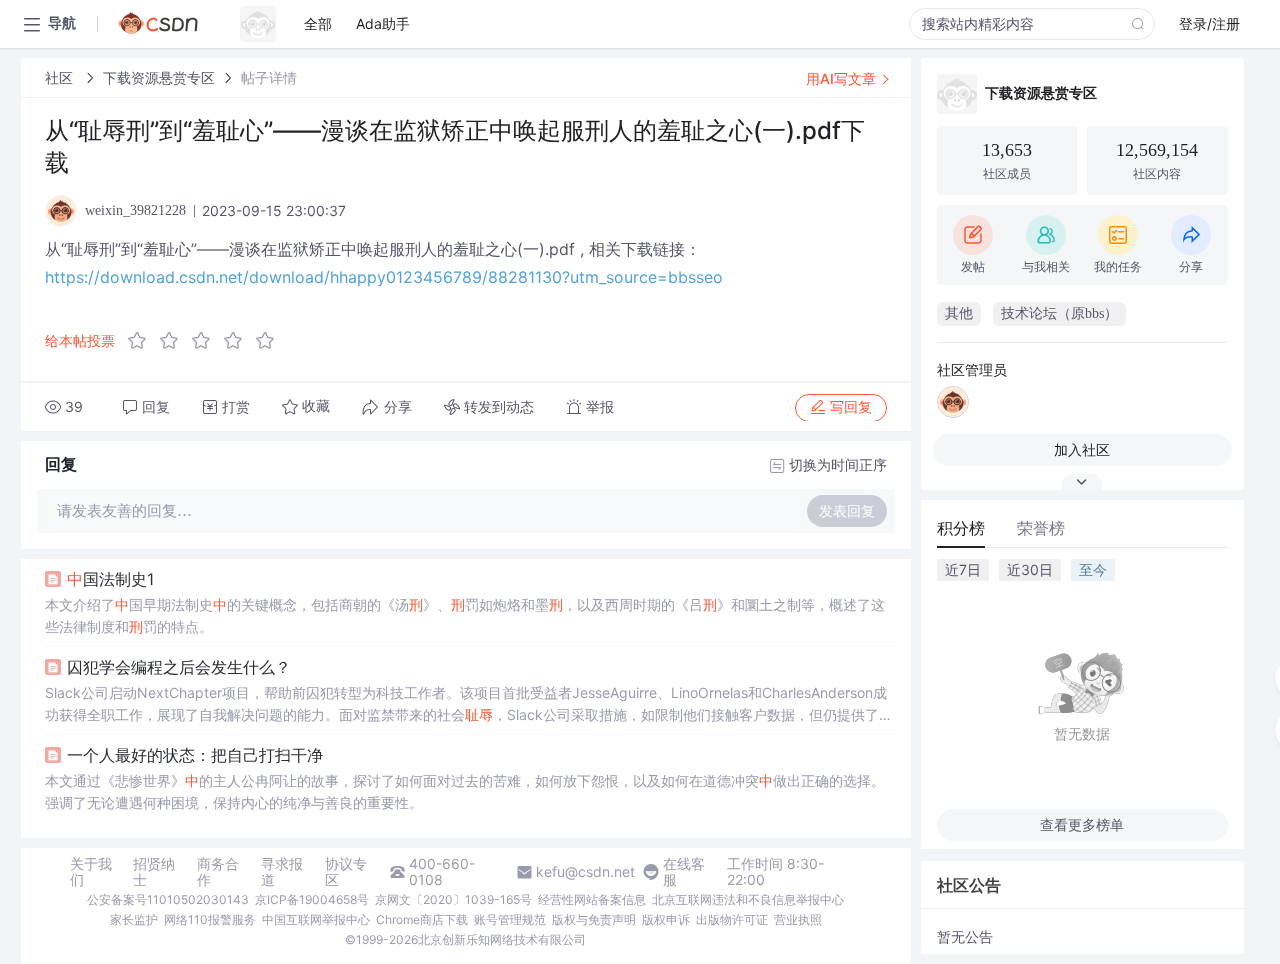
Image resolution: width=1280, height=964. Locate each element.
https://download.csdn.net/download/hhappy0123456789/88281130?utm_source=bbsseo (384, 277)
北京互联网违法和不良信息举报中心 (748, 899)
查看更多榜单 (1082, 824)
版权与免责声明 (594, 919)
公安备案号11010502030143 (168, 899)
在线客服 (684, 872)
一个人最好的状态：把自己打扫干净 (195, 755)
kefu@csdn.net (585, 872)
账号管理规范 (510, 919)
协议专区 (346, 872)
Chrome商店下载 (422, 919)
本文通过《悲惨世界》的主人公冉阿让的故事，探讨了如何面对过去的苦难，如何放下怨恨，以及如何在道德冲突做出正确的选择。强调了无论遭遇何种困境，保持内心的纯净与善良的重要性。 (465, 791)
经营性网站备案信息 (592, 899)
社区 (61, 77)
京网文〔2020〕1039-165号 (453, 899)
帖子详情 (269, 77)
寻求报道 (282, 872)
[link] (61, 77)
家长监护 (134, 919)
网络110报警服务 (210, 919)
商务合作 (218, 872)
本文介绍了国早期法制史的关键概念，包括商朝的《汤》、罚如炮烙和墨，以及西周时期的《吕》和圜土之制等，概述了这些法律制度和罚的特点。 (465, 615)
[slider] (207, 341)
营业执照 (798, 919)
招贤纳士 (154, 872)
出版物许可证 (732, 919)
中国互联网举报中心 (316, 919)
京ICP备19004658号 (312, 899)
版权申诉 (666, 919)
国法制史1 (110, 579)
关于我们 (91, 872)
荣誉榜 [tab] (1041, 528)
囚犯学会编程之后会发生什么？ (179, 667)
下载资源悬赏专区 (159, 77)
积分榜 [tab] (961, 528)
